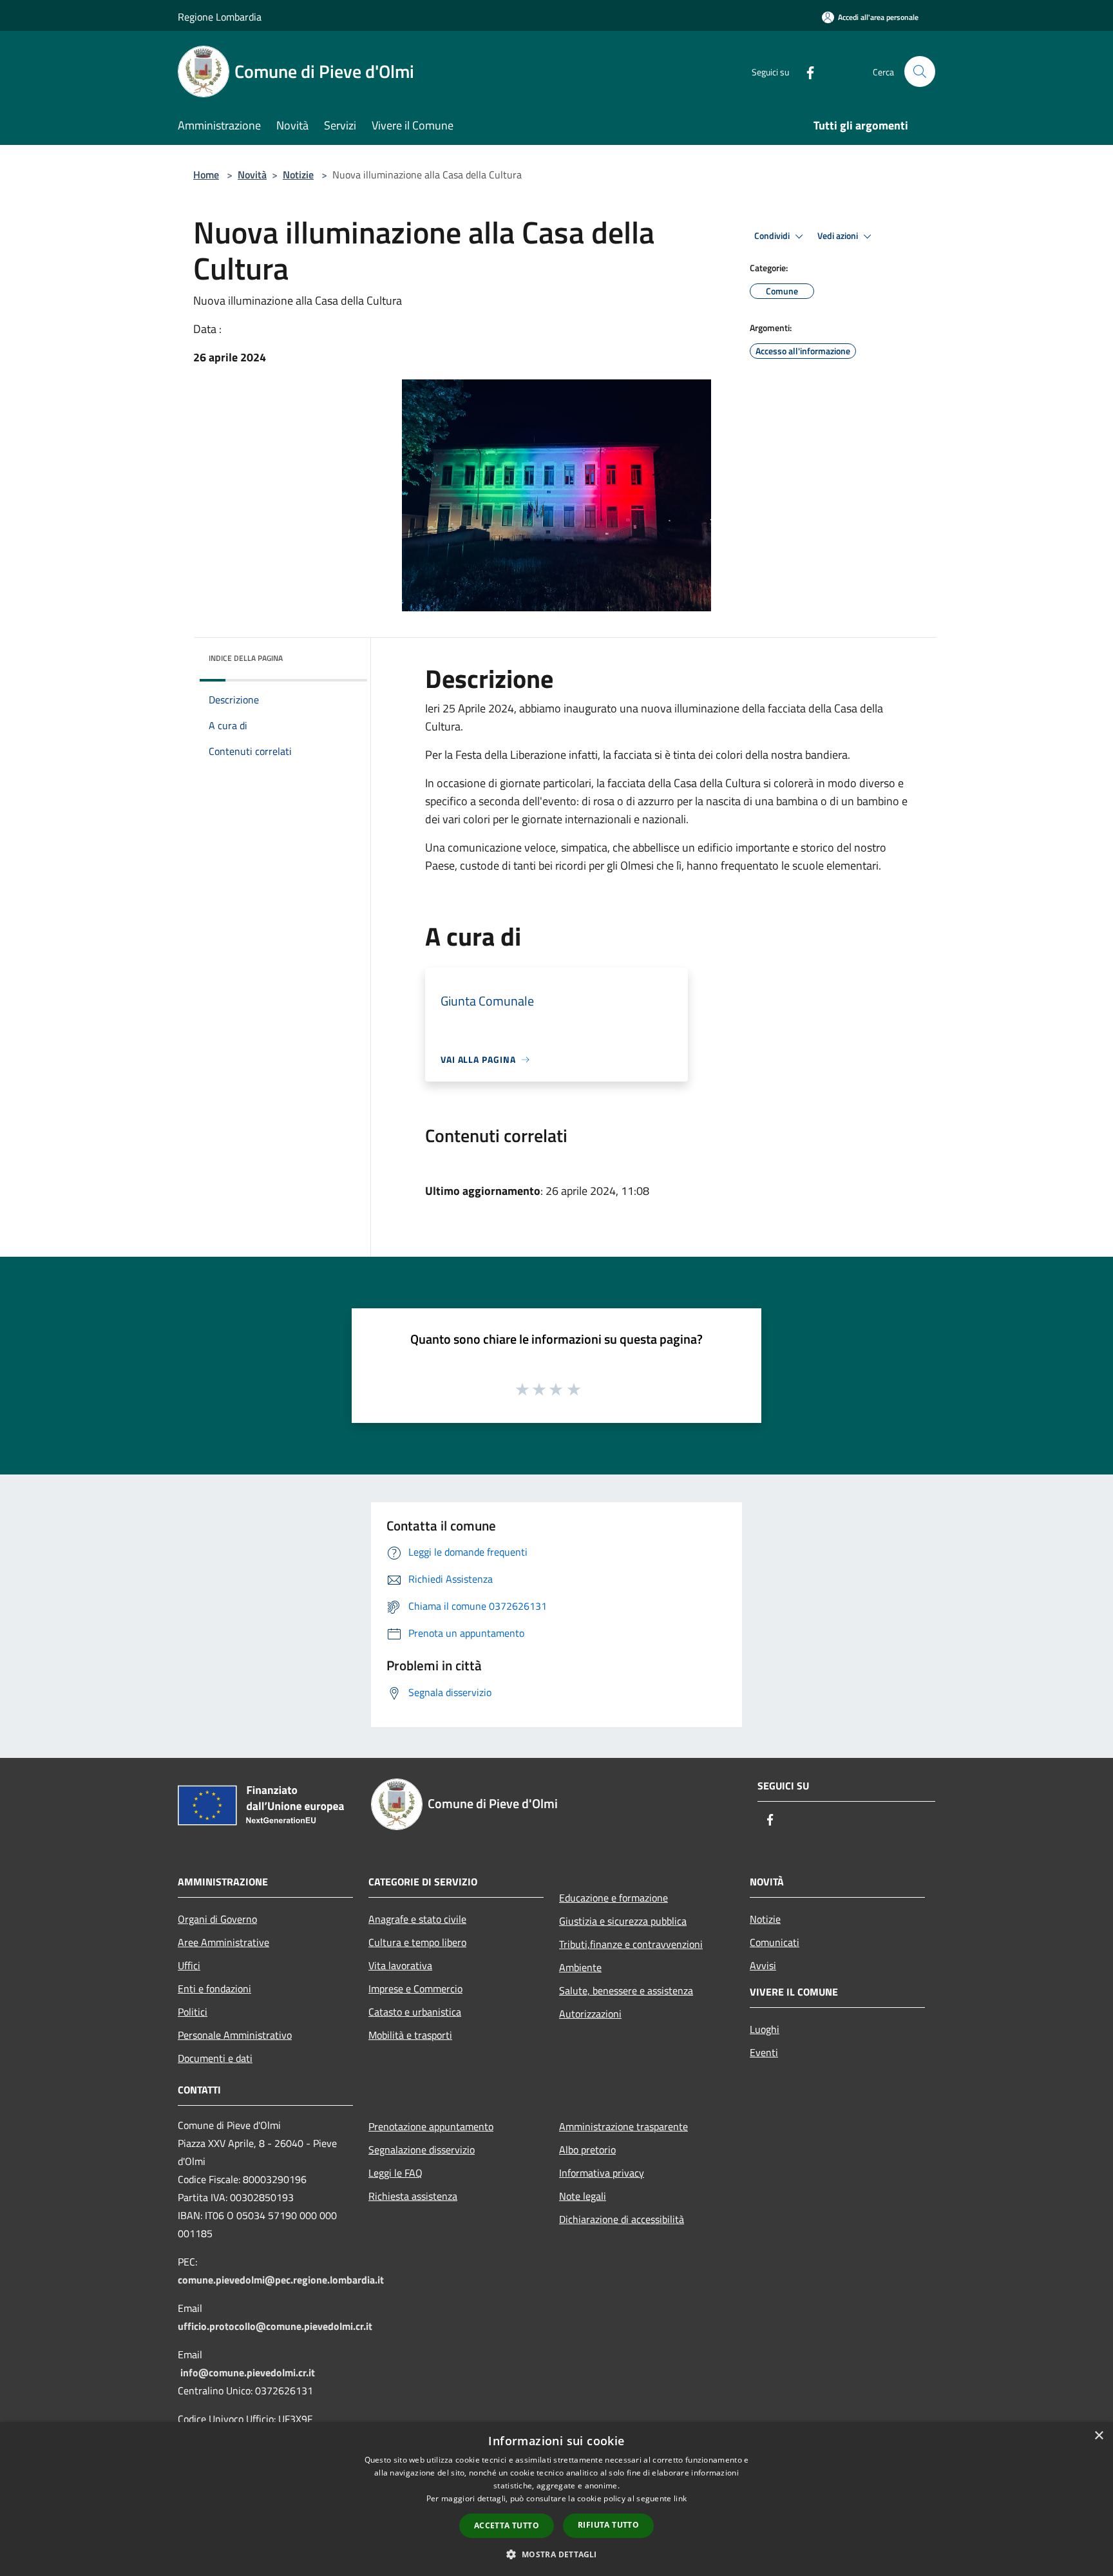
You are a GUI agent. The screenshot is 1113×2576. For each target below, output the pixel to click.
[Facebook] (805, 71)
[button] (556, 2554)
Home (206, 175)
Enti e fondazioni (214, 1989)
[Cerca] (920, 72)
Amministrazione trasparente (623, 2126)
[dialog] (556, 2499)
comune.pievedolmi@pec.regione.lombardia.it (281, 2280)
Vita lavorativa (400, 1965)
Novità (252, 175)
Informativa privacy (602, 2173)
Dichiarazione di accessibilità (622, 2219)
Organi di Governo (217, 1919)
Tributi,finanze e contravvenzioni (631, 1944)
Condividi (773, 236)
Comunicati (775, 1942)
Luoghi (765, 2029)
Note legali (583, 2196)
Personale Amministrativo (235, 2035)
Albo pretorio (587, 2150)
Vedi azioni (839, 236)
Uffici (189, 1965)
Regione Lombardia (220, 17)
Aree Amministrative (224, 1942)
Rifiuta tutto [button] (608, 2525)
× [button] (1099, 2436)
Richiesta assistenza (413, 2196)
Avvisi (763, 1965)
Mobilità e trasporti (410, 2035)
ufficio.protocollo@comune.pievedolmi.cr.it (275, 2326)
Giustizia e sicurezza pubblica (623, 1921)
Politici (193, 2012)
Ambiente (580, 1967)
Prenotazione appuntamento (431, 2126)
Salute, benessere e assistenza (626, 1990)
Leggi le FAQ (395, 2173)
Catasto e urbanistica (415, 2012)
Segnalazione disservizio (422, 2150)
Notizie (298, 175)
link (680, 2498)
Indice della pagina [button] (246, 658)
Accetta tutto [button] (507, 2525)
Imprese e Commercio (415, 1989)
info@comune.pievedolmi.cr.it (248, 2372)
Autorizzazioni (590, 2014)
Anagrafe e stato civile (417, 1919)
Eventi (764, 2052)
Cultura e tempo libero (417, 1942)
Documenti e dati (215, 2058)
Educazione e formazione (614, 1898)
